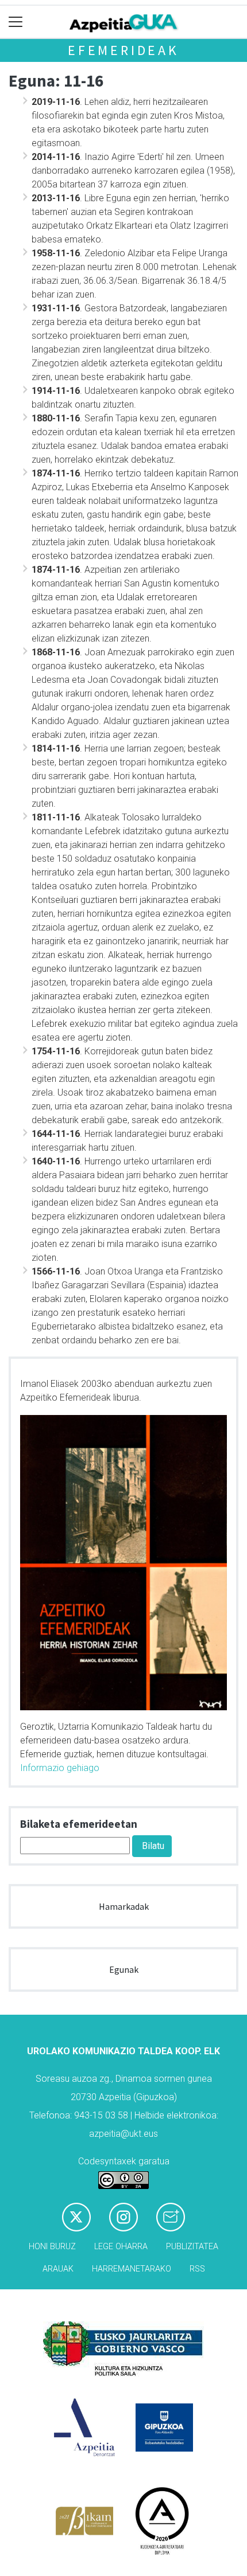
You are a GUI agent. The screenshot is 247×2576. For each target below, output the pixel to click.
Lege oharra (121, 2247)
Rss (197, 2269)
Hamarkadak (124, 1906)
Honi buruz (52, 2247)
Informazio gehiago (60, 1768)
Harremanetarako (132, 2269)
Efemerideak (123, 50)
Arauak (58, 2269)
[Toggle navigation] (16, 22)
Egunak (124, 1969)
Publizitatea (192, 2247)
